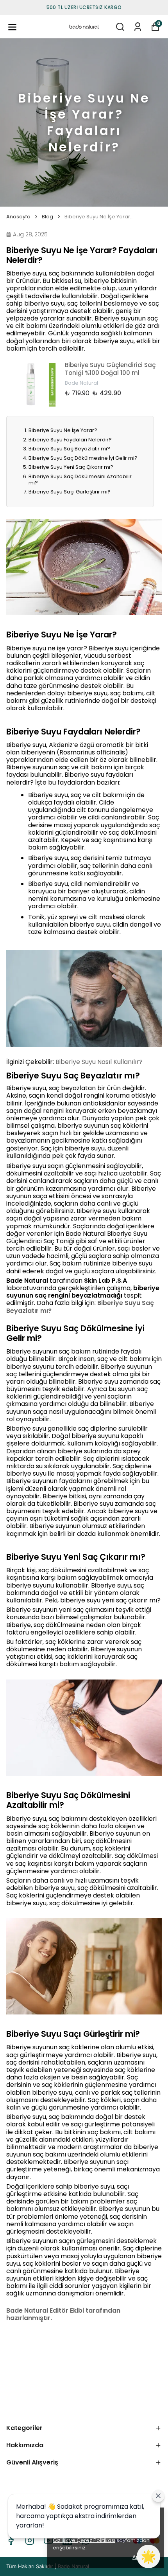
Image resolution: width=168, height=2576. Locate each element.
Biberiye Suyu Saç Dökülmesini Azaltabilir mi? (80, 480)
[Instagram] (30, 2540)
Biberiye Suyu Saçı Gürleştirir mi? (70, 492)
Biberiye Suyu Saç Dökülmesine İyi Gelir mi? (83, 458)
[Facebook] (11, 2540)
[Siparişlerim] (138, 27)
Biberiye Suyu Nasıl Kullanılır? (99, 1062)
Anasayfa (18, 217)
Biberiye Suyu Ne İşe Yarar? (63, 430)
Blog (47, 217)
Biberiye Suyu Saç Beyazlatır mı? (69, 449)
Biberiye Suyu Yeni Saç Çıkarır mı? (71, 467)
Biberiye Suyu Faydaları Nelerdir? (70, 440)
